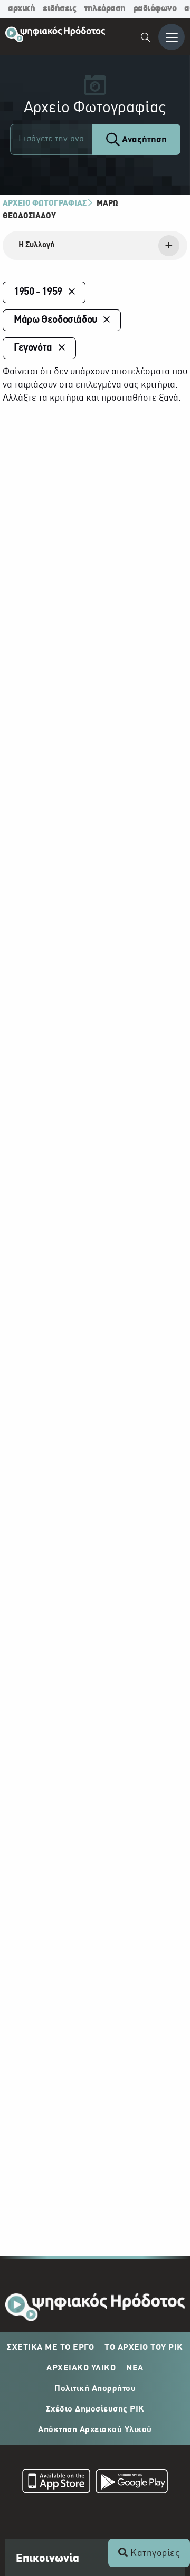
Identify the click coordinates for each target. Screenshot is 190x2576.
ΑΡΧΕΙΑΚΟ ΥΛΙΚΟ (81, 2368)
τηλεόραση (105, 9)
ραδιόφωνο (155, 9)
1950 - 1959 (38, 292)
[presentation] (95, 246)
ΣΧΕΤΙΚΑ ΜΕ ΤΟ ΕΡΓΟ (50, 2348)
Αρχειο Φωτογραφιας (45, 204)
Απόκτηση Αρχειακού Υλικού (95, 2430)
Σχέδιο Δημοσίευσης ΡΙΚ (95, 2409)
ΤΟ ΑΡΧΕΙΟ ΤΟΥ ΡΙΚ (144, 2348)
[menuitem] (146, 39)
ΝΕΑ (135, 2368)
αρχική (21, 9)
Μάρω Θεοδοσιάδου (55, 320)
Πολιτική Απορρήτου (95, 2389)
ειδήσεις (59, 9)
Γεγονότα (33, 348)
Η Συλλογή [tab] (37, 245)
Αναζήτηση (143, 140)
